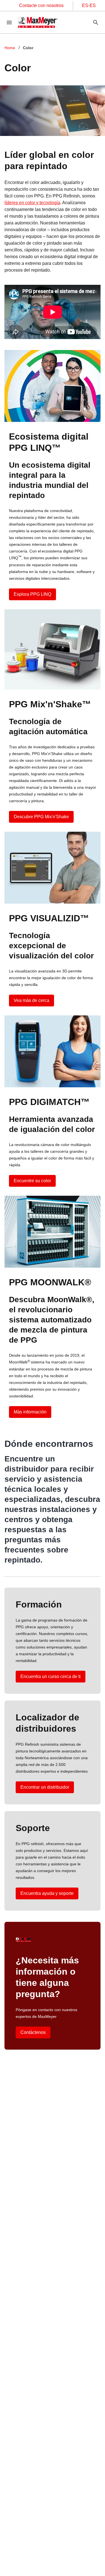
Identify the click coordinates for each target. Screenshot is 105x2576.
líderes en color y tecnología (32, 203)
